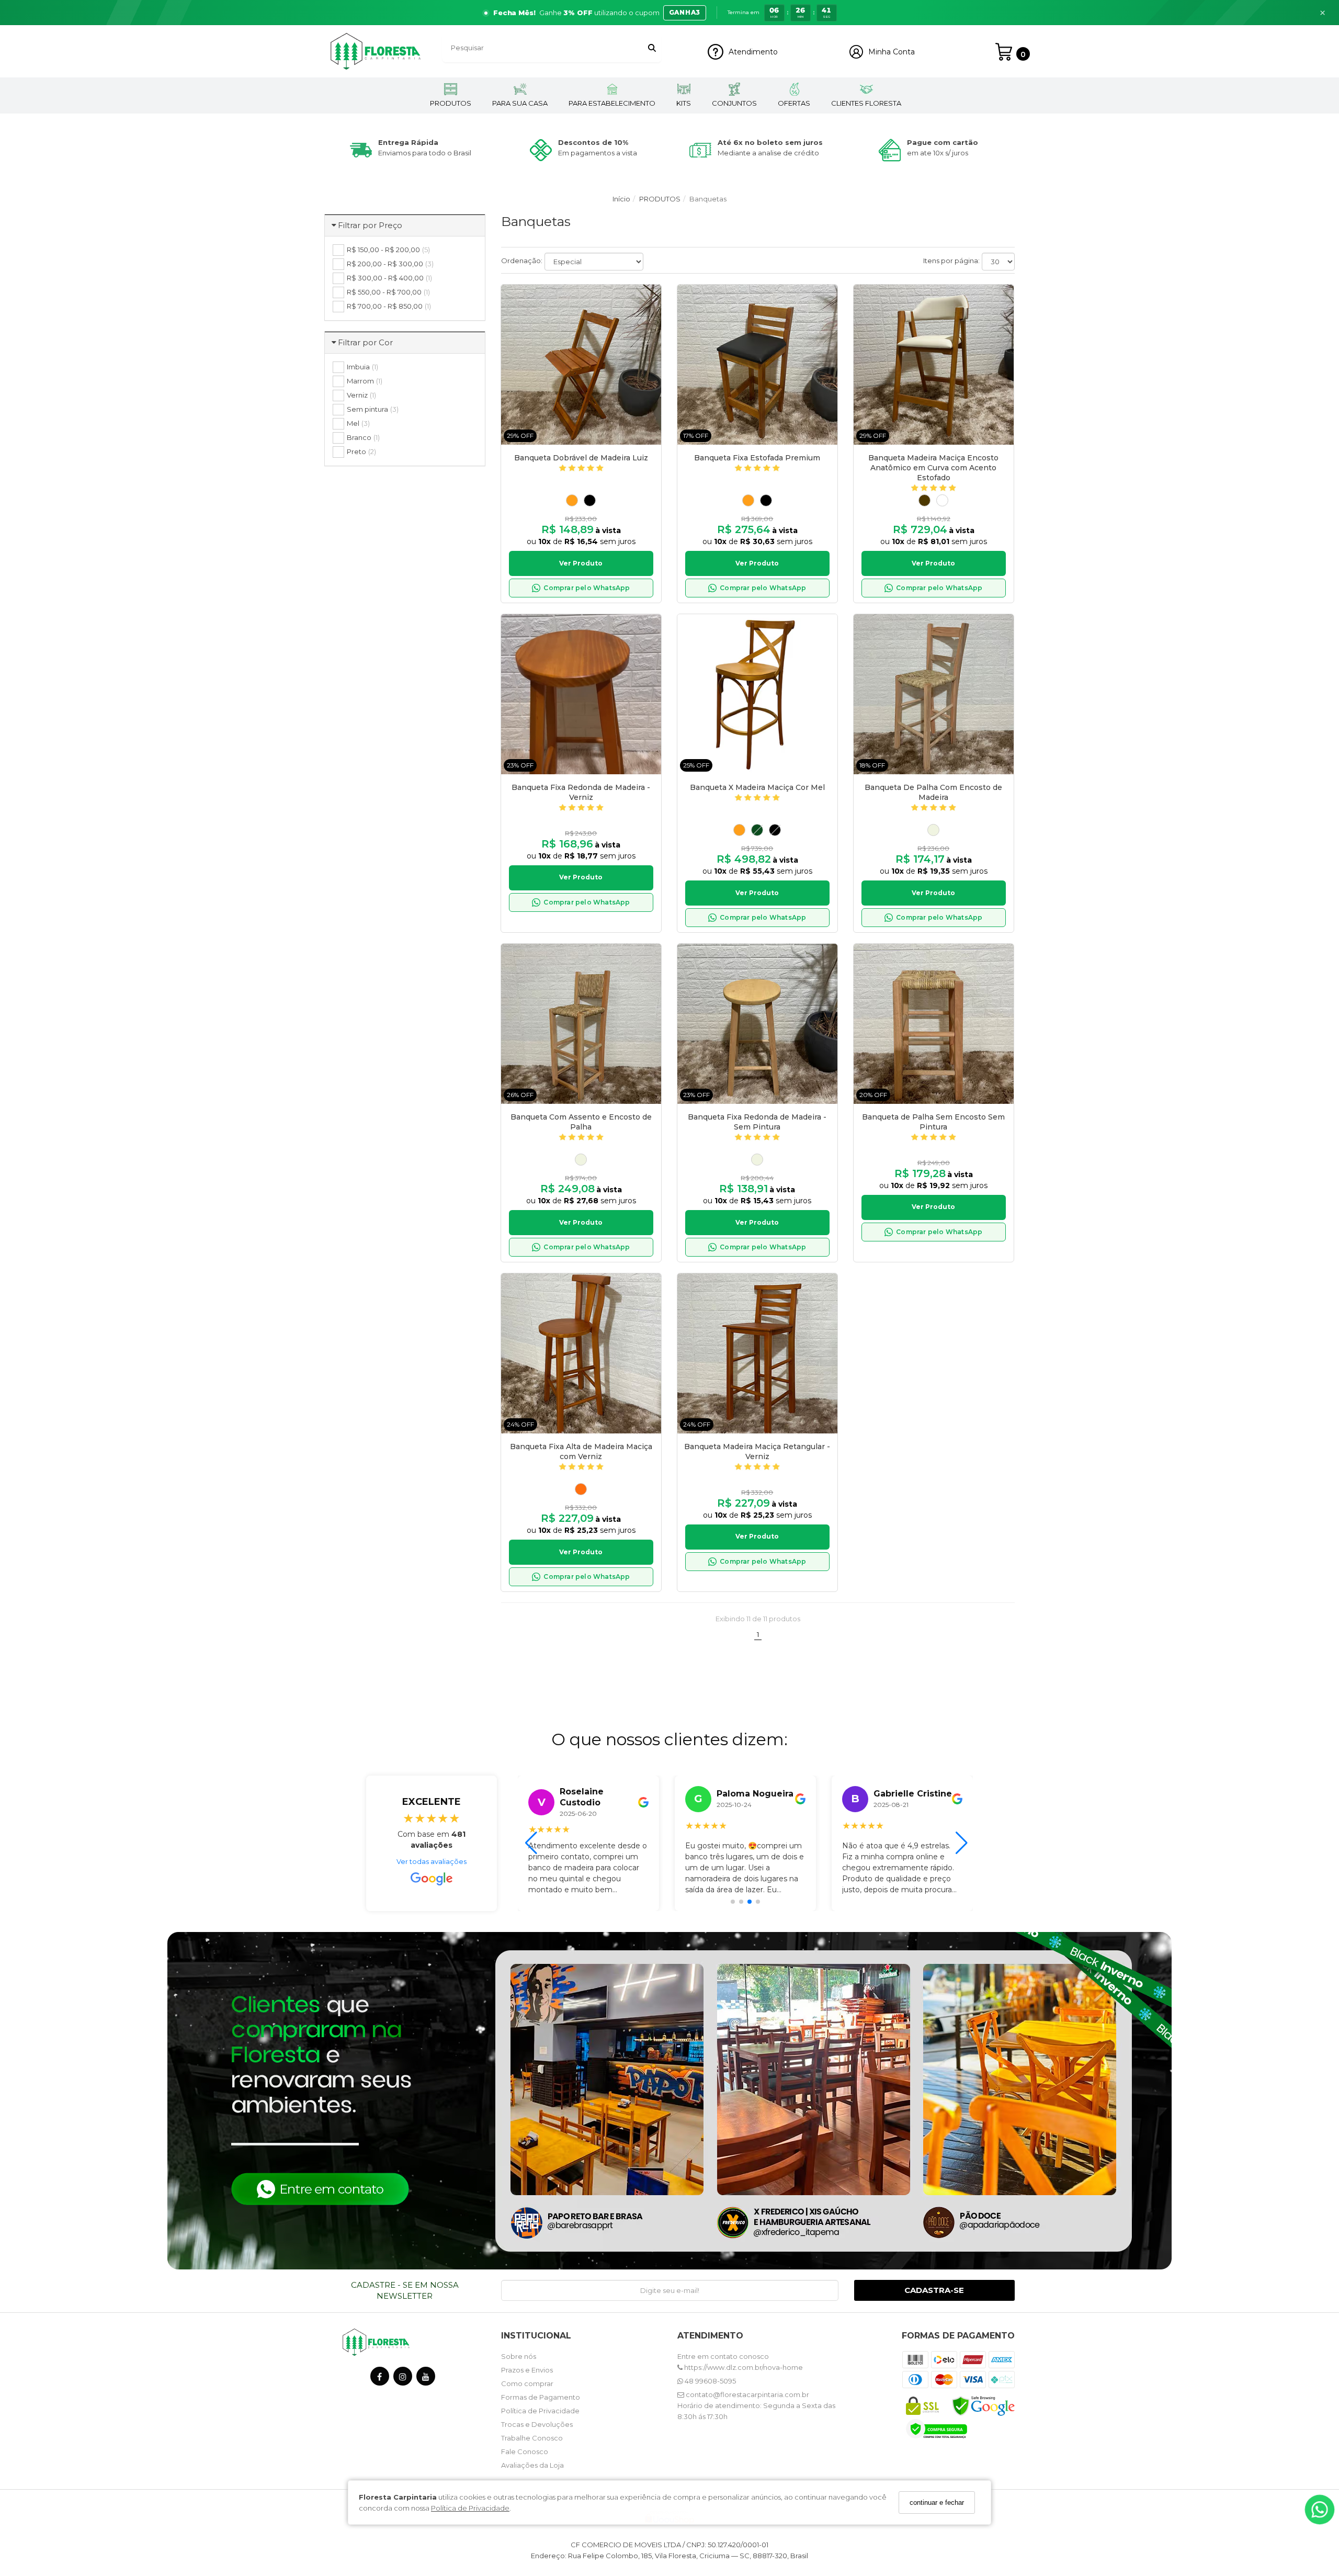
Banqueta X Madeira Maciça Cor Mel (757, 787)
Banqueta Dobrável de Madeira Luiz (581, 458)
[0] (1004, 52)
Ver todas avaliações (432, 1861)
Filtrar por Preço (370, 225)
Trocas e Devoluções (537, 2424)
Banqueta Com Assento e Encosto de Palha (581, 1122)
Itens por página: (951, 261)
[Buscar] (652, 48)
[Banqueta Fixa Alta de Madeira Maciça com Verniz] (581, 1353)
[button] (669, 13)
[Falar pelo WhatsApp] (1320, 2510)
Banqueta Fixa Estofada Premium (757, 458)
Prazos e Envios (527, 2370)
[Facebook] (380, 2379)
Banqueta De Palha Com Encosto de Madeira (933, 792)
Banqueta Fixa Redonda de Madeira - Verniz (581, 792)
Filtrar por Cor (365, 342)
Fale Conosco (525, 2451)
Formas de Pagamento (541, 2397)
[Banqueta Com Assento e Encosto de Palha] (581, 1024)
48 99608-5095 (710, 2381)
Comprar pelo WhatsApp (587, 588)
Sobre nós (519, 2356)
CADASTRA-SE (934, 2290)
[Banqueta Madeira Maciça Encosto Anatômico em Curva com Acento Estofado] (934, 365)
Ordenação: (522, 261)
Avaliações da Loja (532, 2465)
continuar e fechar (937, 2502)
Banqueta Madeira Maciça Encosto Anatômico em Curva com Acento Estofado (933, 468)
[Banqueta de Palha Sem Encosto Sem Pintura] (934, 1024)
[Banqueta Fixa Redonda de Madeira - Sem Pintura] (757, 1024)
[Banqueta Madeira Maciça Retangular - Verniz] (757, 1353)
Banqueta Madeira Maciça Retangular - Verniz (757, 1451)
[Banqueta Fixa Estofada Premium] (757, 365)
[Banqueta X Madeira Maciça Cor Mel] (757, 694)
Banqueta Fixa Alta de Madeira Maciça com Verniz (581, 1451)
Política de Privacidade (470, 2507)
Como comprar (527, 2383)
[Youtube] (426, 2379)
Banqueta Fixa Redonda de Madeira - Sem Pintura (757, 1122)
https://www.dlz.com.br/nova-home (743, 2367)
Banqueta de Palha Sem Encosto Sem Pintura (933, 1122)
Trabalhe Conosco (532, 2438)
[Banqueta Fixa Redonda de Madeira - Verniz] (581, 694)
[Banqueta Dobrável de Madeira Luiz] (581, 365)
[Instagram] (403, 2379)
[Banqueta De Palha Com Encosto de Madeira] (934, 694)
